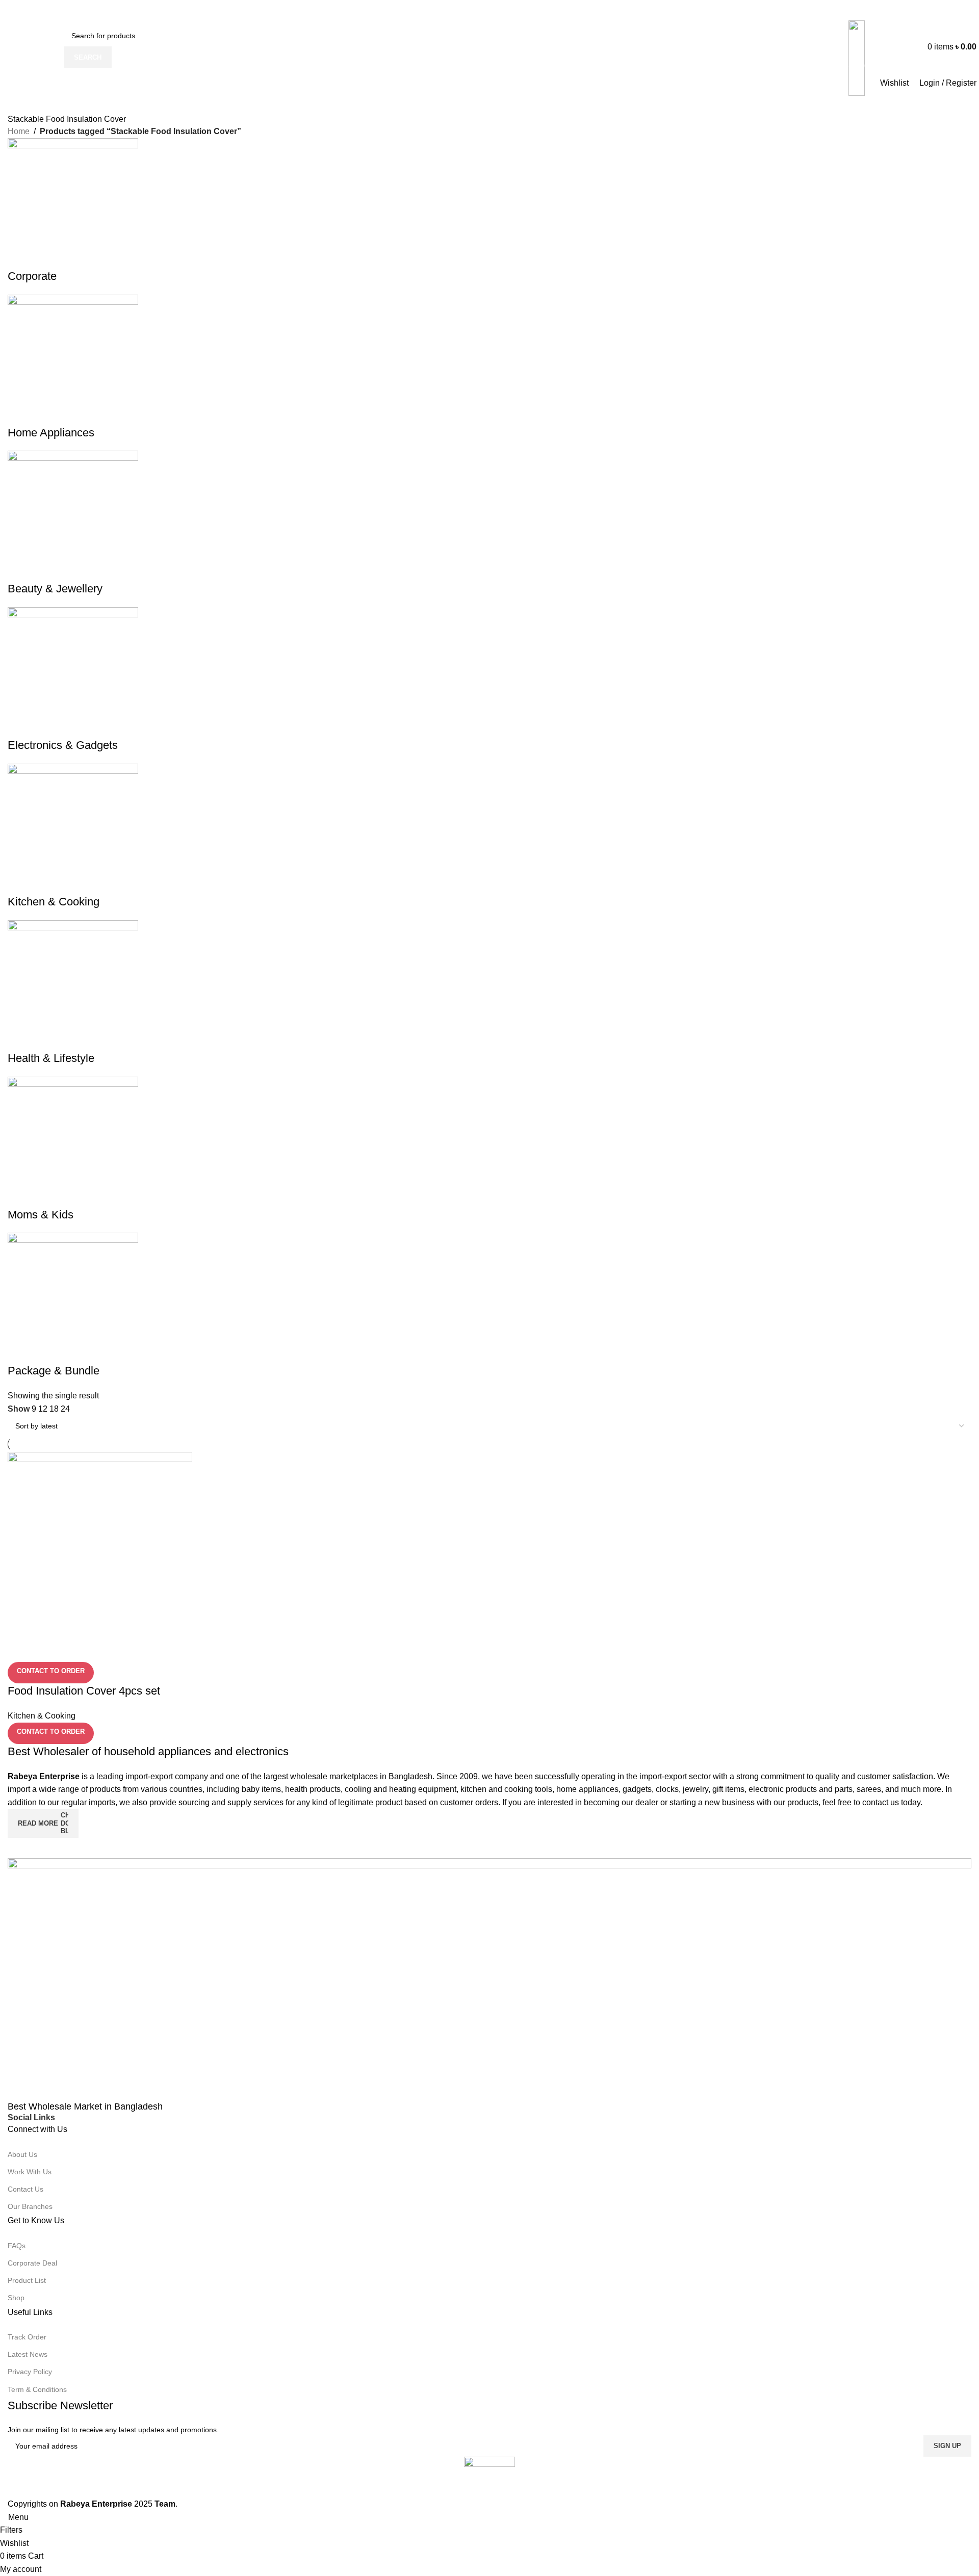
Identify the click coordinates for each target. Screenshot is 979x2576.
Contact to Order (51, 1671)
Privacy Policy (30, 2372)
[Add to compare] (20, 1649)
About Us (22, 2154)
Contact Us (25, 2189)
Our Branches (30, 2206)
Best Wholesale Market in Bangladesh (85, 2106)
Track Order (27, 2337)
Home (19, 131)
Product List (27, 2280)
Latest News (28, 2354)
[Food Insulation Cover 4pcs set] (100, 1544)
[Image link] (489, 1979)
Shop (16, 2298)
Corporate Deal (32, 2263)
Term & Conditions (37, 2389)
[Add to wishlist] (75, 1649)
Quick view (48, 1649)
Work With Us (30, 2172)
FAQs (17, 2246)
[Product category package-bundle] (489, 759)
